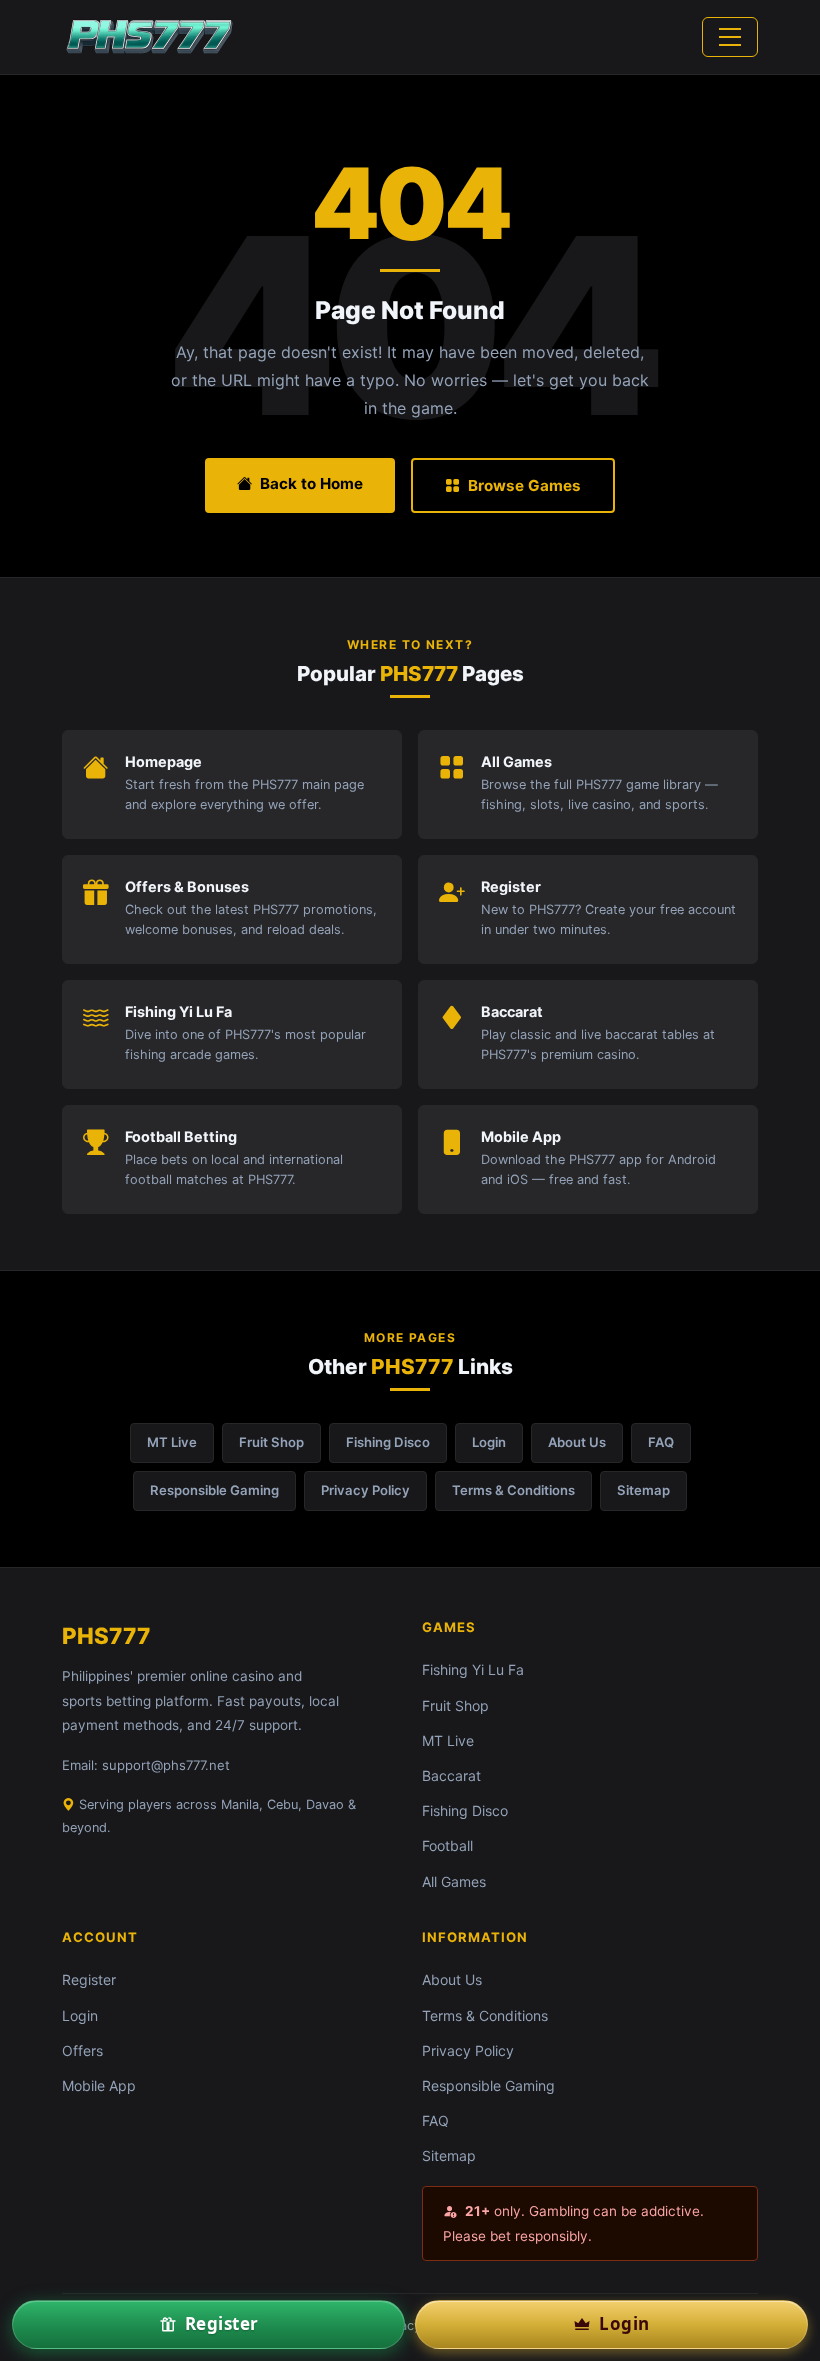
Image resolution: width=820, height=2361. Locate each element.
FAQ (661, 1442)
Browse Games (524, 485)
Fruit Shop (271, 1442)
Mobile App (99, 2085)
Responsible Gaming (214, 1490)
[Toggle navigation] (730, 37)
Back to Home (311, 483)
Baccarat (451, 1775)
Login (489, 1442)
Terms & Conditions (513, 1490)
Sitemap (643, 1490)
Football (447, 1845)
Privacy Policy (365, 1490)
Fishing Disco (388, 1442)
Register (89, 1979)
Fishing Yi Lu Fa (473, 1669)
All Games (454, 1881)
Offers (82, 2050)
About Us (577, 1442)
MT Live (172, 1442)
